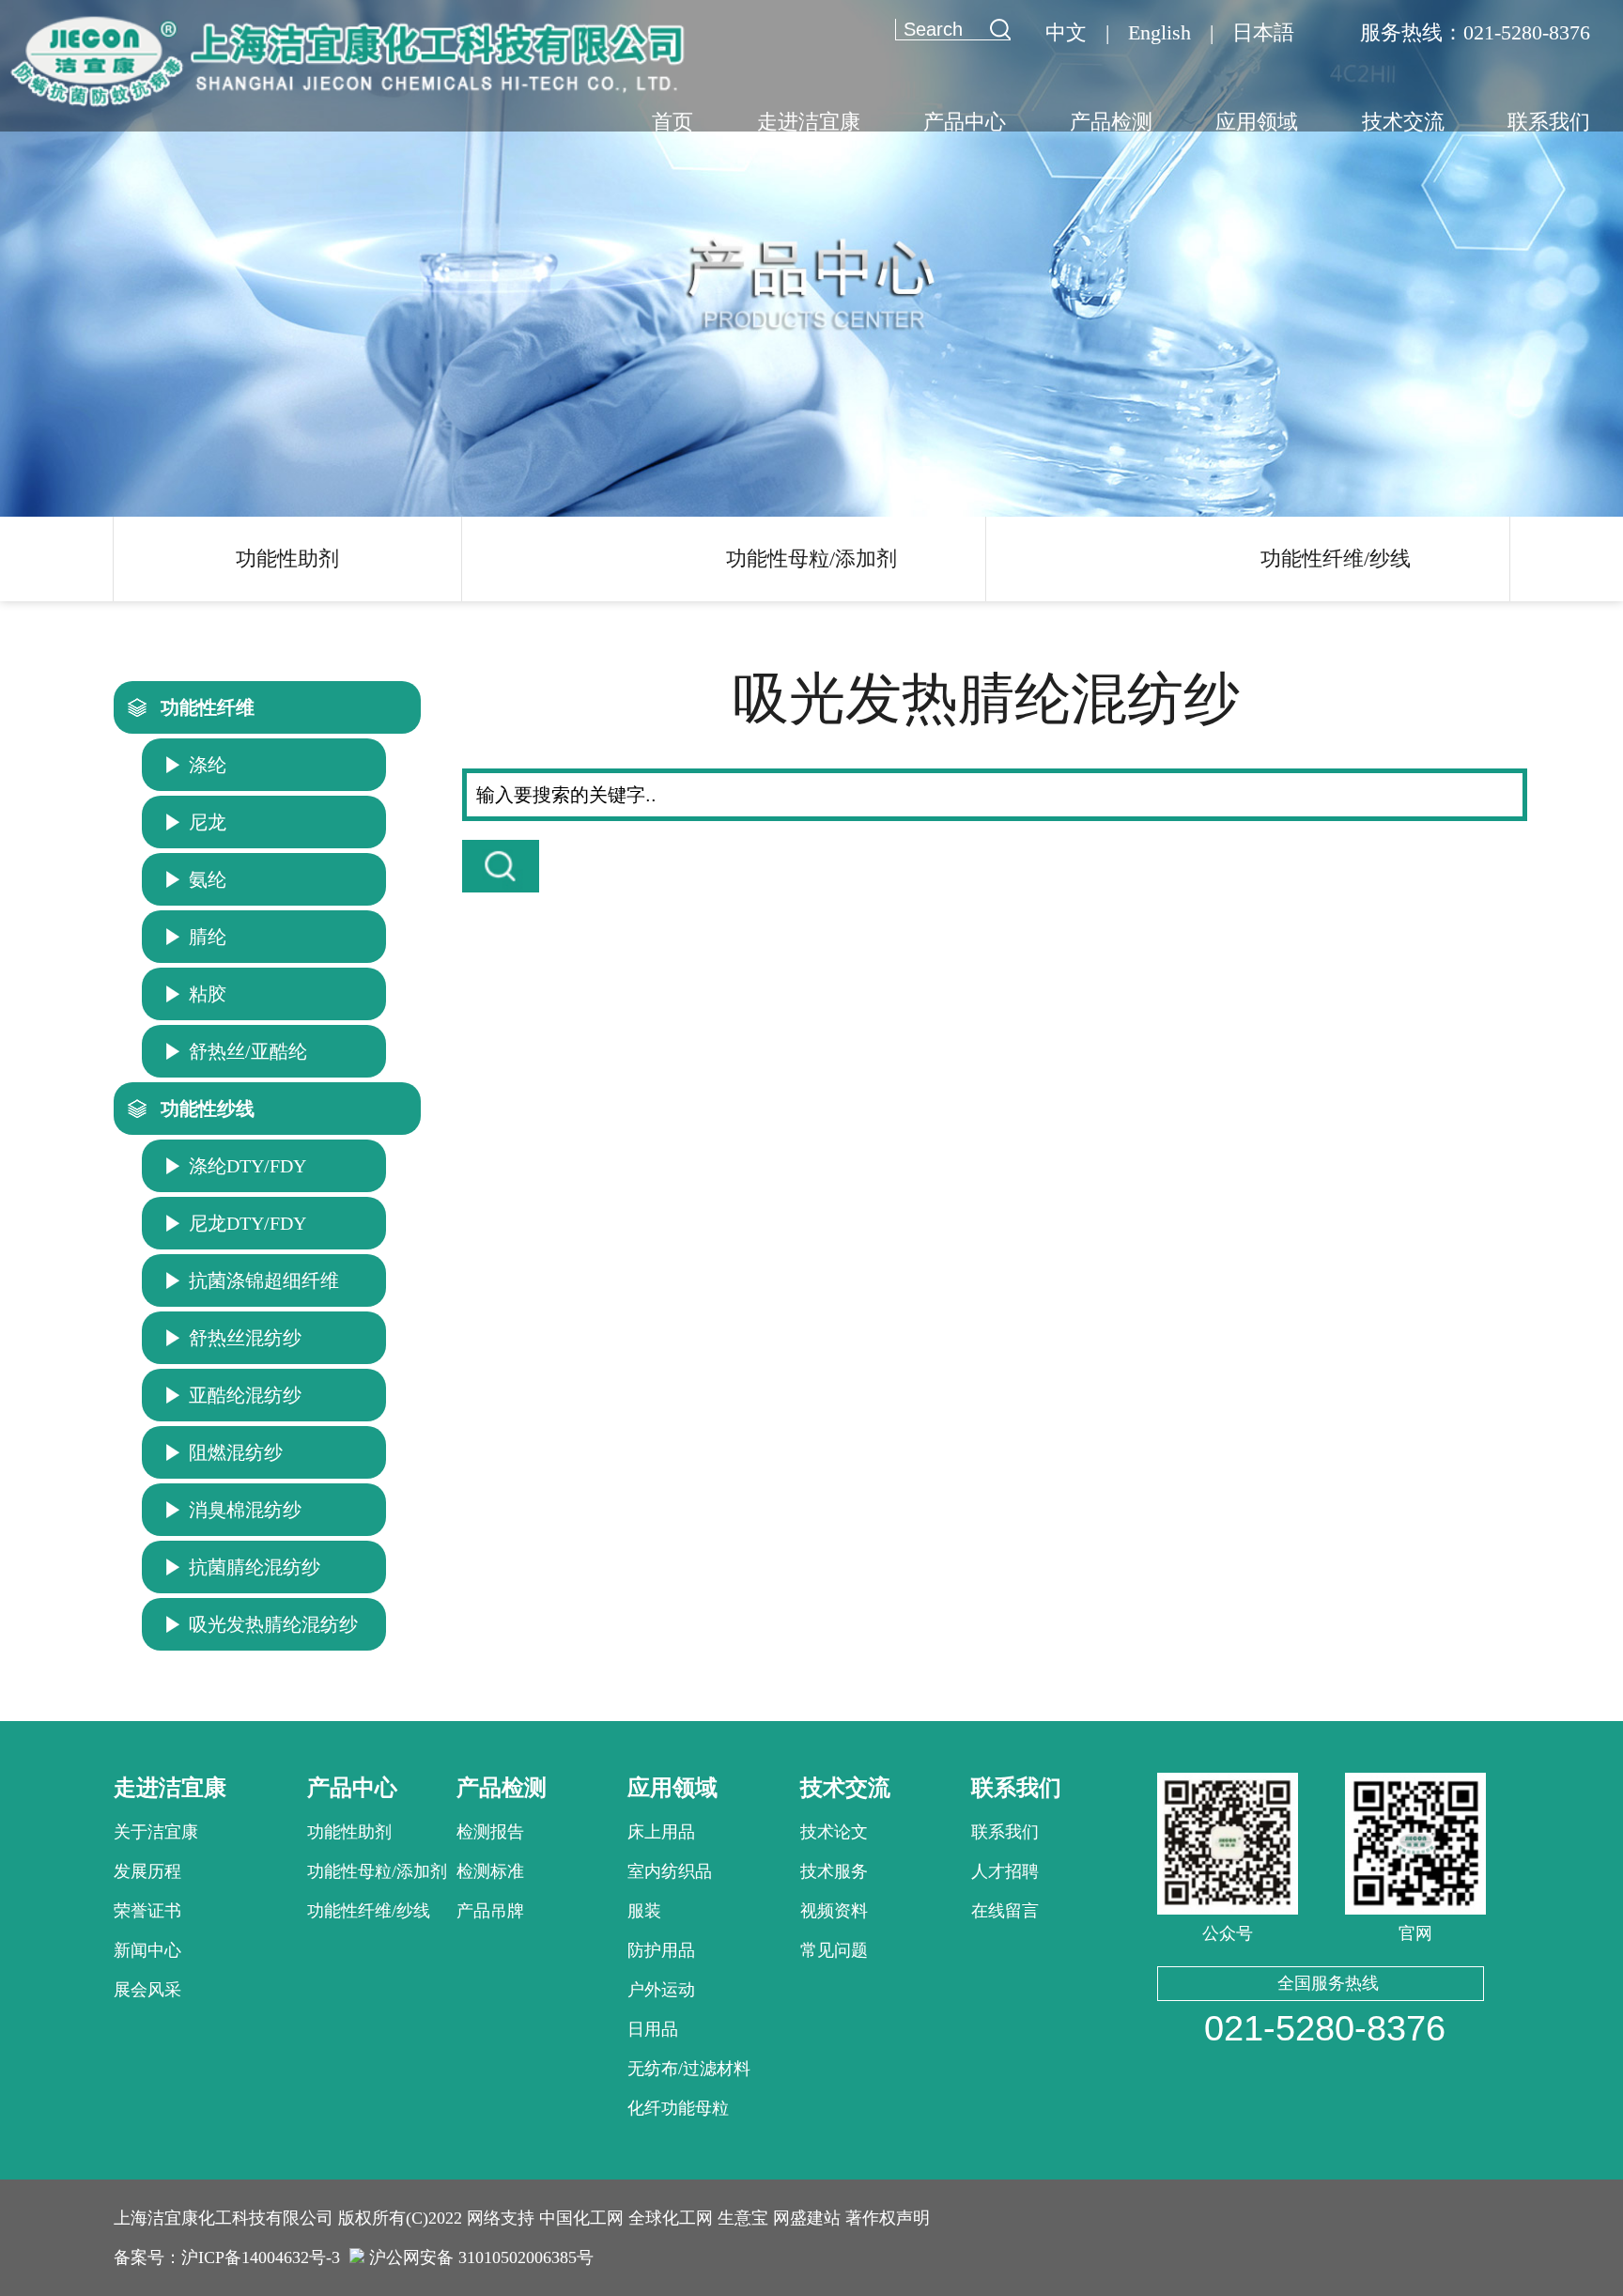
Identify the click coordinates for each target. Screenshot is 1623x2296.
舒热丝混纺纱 (245, 1338)
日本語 (1263, 32)
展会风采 (147, 1990)
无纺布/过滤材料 (689, 2069)
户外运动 (661, 1990)
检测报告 (490, 1832)
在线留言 (1005, 1911)
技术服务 (834, 1871)
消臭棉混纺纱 (245, 1510)
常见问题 (834, 1950)
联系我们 (1005, 1832)
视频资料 (834, 1911)
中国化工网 (581, 2218)
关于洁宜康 (156, 1832)
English (1159, 32)
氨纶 (208, 879)
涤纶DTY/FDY (247, 1166)
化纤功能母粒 (678, 2108)
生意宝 (743, 2218)
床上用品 (661, 1832)
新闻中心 (147, 1950)
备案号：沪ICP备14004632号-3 (227, 2257)
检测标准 (490, 1871)
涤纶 (208, 765)
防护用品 (661, 1950)
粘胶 (208, 994)
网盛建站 (807, 2218)
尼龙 (208, 822)
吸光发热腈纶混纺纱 (273, 1624)
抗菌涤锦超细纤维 (264, 1280)
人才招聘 (1005, 1871)
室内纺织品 (670, 1871)
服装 (644, 1911)
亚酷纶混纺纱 (245, 1395)
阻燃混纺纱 (236, 1452)
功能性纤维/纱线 (1336, 558)
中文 (1066, 32)
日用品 (653, 2029)
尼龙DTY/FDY (247, 1223)
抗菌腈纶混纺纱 (255, 1567)
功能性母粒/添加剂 (811, 558)
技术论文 (834, 1832)
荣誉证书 (147, 1911)
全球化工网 (671, 2218)
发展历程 (147, 1871)
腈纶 (208, 937)
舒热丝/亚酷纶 (248, 1051)
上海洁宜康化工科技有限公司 (224, 2218)
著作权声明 (888, 2218)
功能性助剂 (287, 558)
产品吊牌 (490, 1911)
